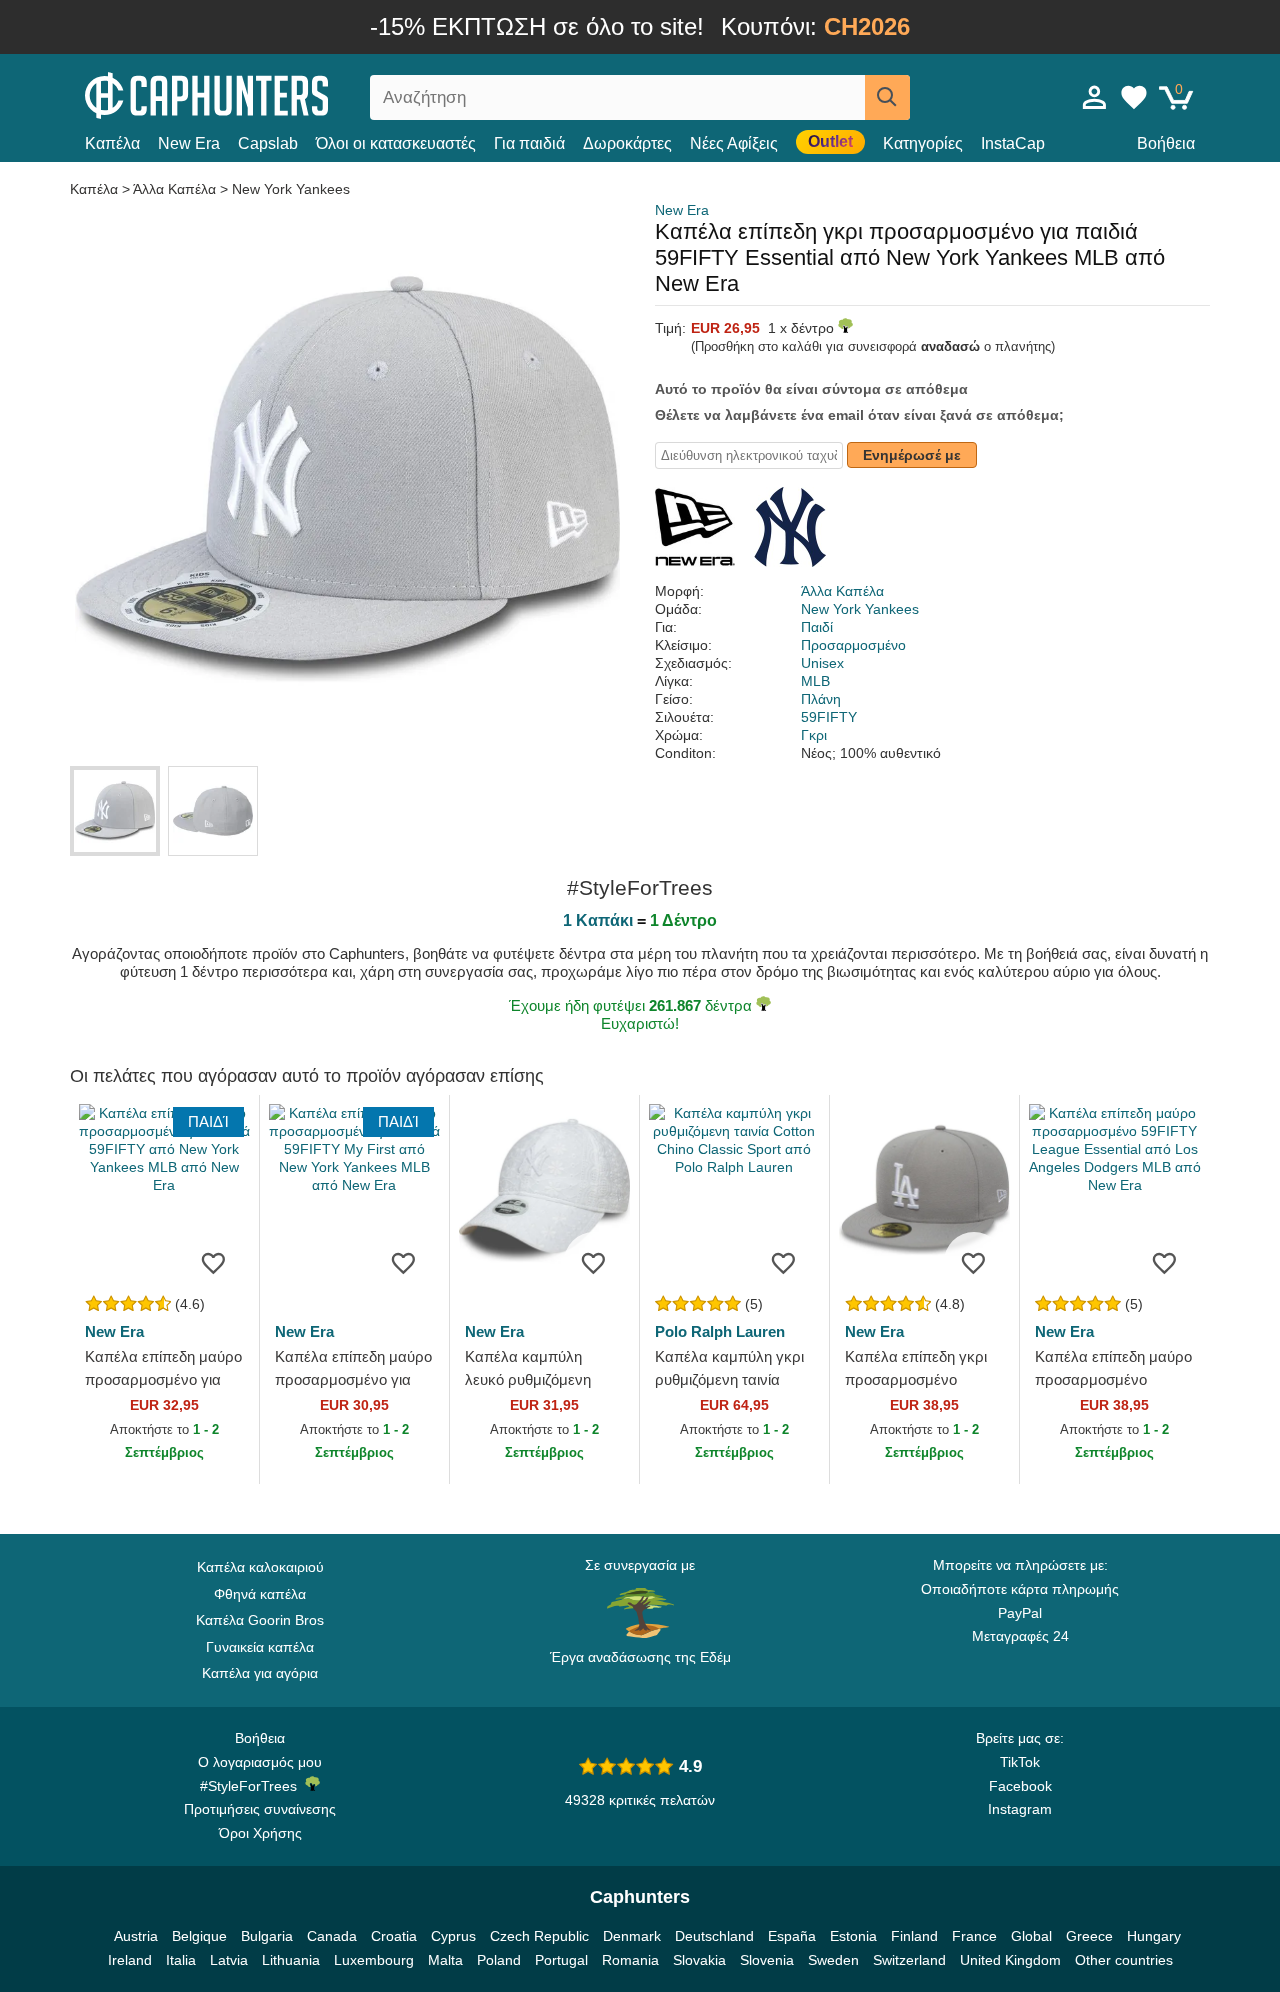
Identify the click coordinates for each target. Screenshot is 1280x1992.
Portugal (561, 1960)
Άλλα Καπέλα (174, 189)
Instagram (1020, 1809)
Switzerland (909, 1960)
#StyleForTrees (252, 1786)
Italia (181, 1960)
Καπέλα (112, 143)
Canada (332, 1936)
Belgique (199, 1936)
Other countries (1124, 1960)
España (792, 1936)
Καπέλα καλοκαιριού (260, 1567)
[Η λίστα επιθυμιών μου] (1134, 97)
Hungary (1154, 1936)
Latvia (229, 1960)
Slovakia (699, 1960)
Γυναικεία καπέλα (260, 1647)
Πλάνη (821, 699)
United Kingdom (1010, 1960)
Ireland (130, 1960)
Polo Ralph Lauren (720, 1331)
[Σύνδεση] (1095, 97)
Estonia (853, 1936)
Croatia (394, 1936)
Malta (445, 1960)
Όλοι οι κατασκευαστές (396, 143)
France (974, 1936)
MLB (815, 681)
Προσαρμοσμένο (853, 645)
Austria (136, 1936)
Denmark (632, 1936)
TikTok (1020, 1762)
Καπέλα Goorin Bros (260, 1620)
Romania (630, 1960)
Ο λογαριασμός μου (260, 1762)
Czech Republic (539, 1936)
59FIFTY (829, 717)
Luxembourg (374, 1960)
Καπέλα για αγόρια (260, 1673)
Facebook (1020, 1786)
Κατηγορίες (923, 143)
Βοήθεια (1166, 143)
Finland (914, 1936)
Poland (499, 1960)
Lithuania (291, 1960)
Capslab (268, 143)
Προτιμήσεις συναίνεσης (260, 1809)
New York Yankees (291, 189)
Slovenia (767, 1960)
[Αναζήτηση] (887, 97)
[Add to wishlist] (214, 1262)
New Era (189, 143)
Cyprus (453, 1936)
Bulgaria (267, 1936)
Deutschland (714, 1936)
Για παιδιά (529, 143)
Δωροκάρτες (627, 143)
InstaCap (1013, 143)
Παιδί (817, 627)
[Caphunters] (260, 93)
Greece (1089, 1936)
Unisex (822, 663)
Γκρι (814, 735)
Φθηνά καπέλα (260, 1594)
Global (1031, 1936)
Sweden (833, 1960)
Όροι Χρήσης (260, 1833)
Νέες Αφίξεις (734, 143)
